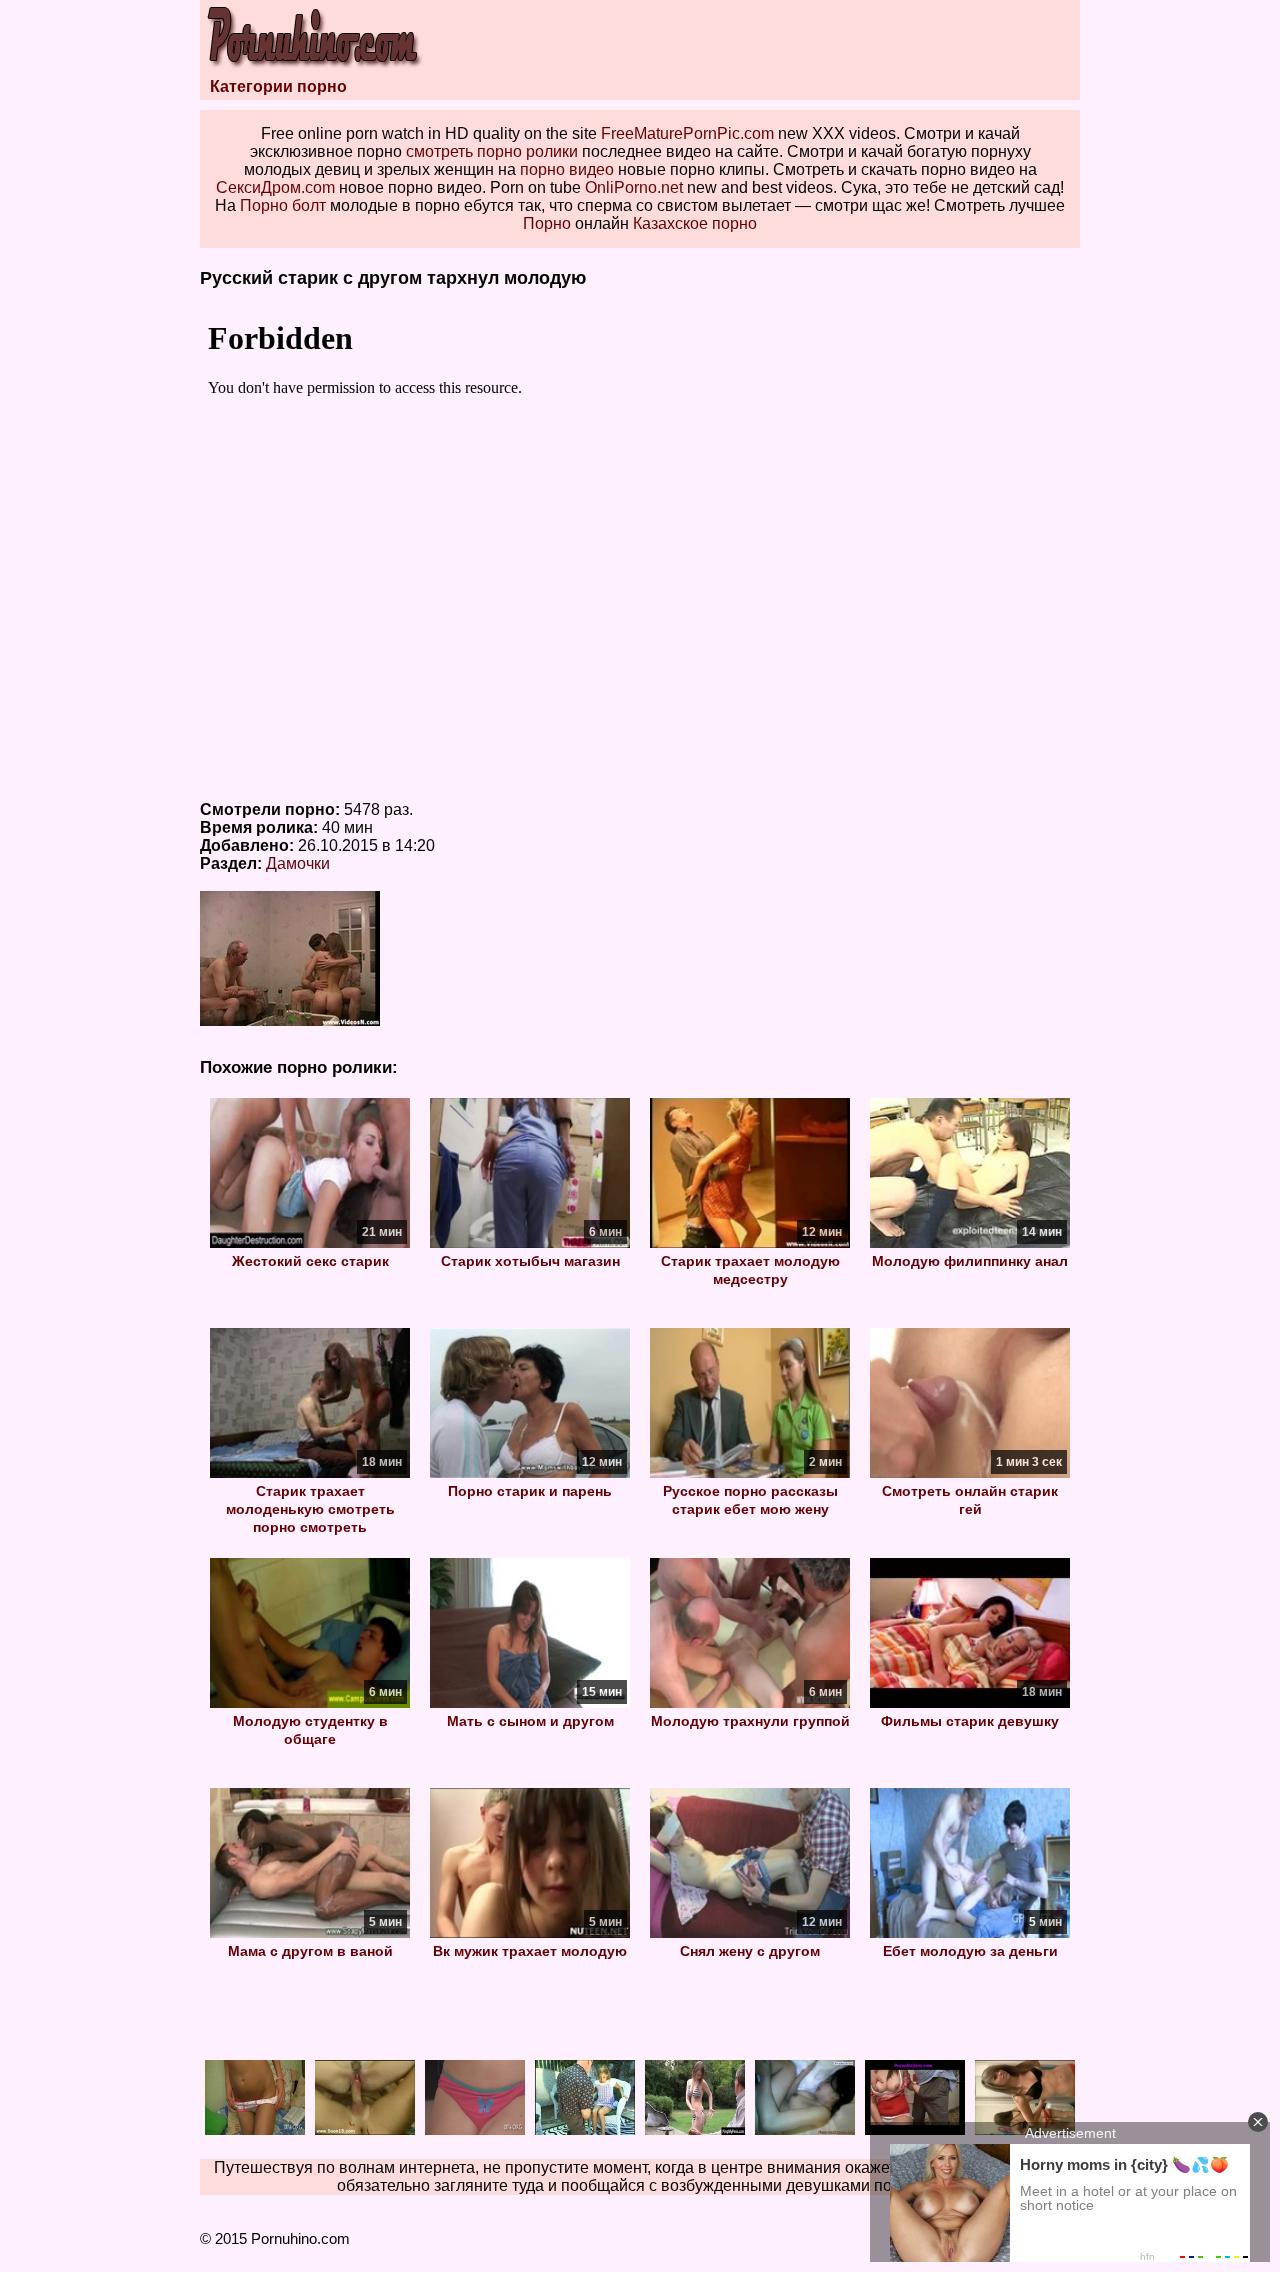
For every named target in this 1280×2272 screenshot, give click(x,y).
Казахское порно (695, 223)
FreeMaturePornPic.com (687, 133)
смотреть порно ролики (492, 151)
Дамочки (298, 863)
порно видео (567, 169)
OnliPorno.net (634, 187)
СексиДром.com (275, 187)
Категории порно (278, 86)
